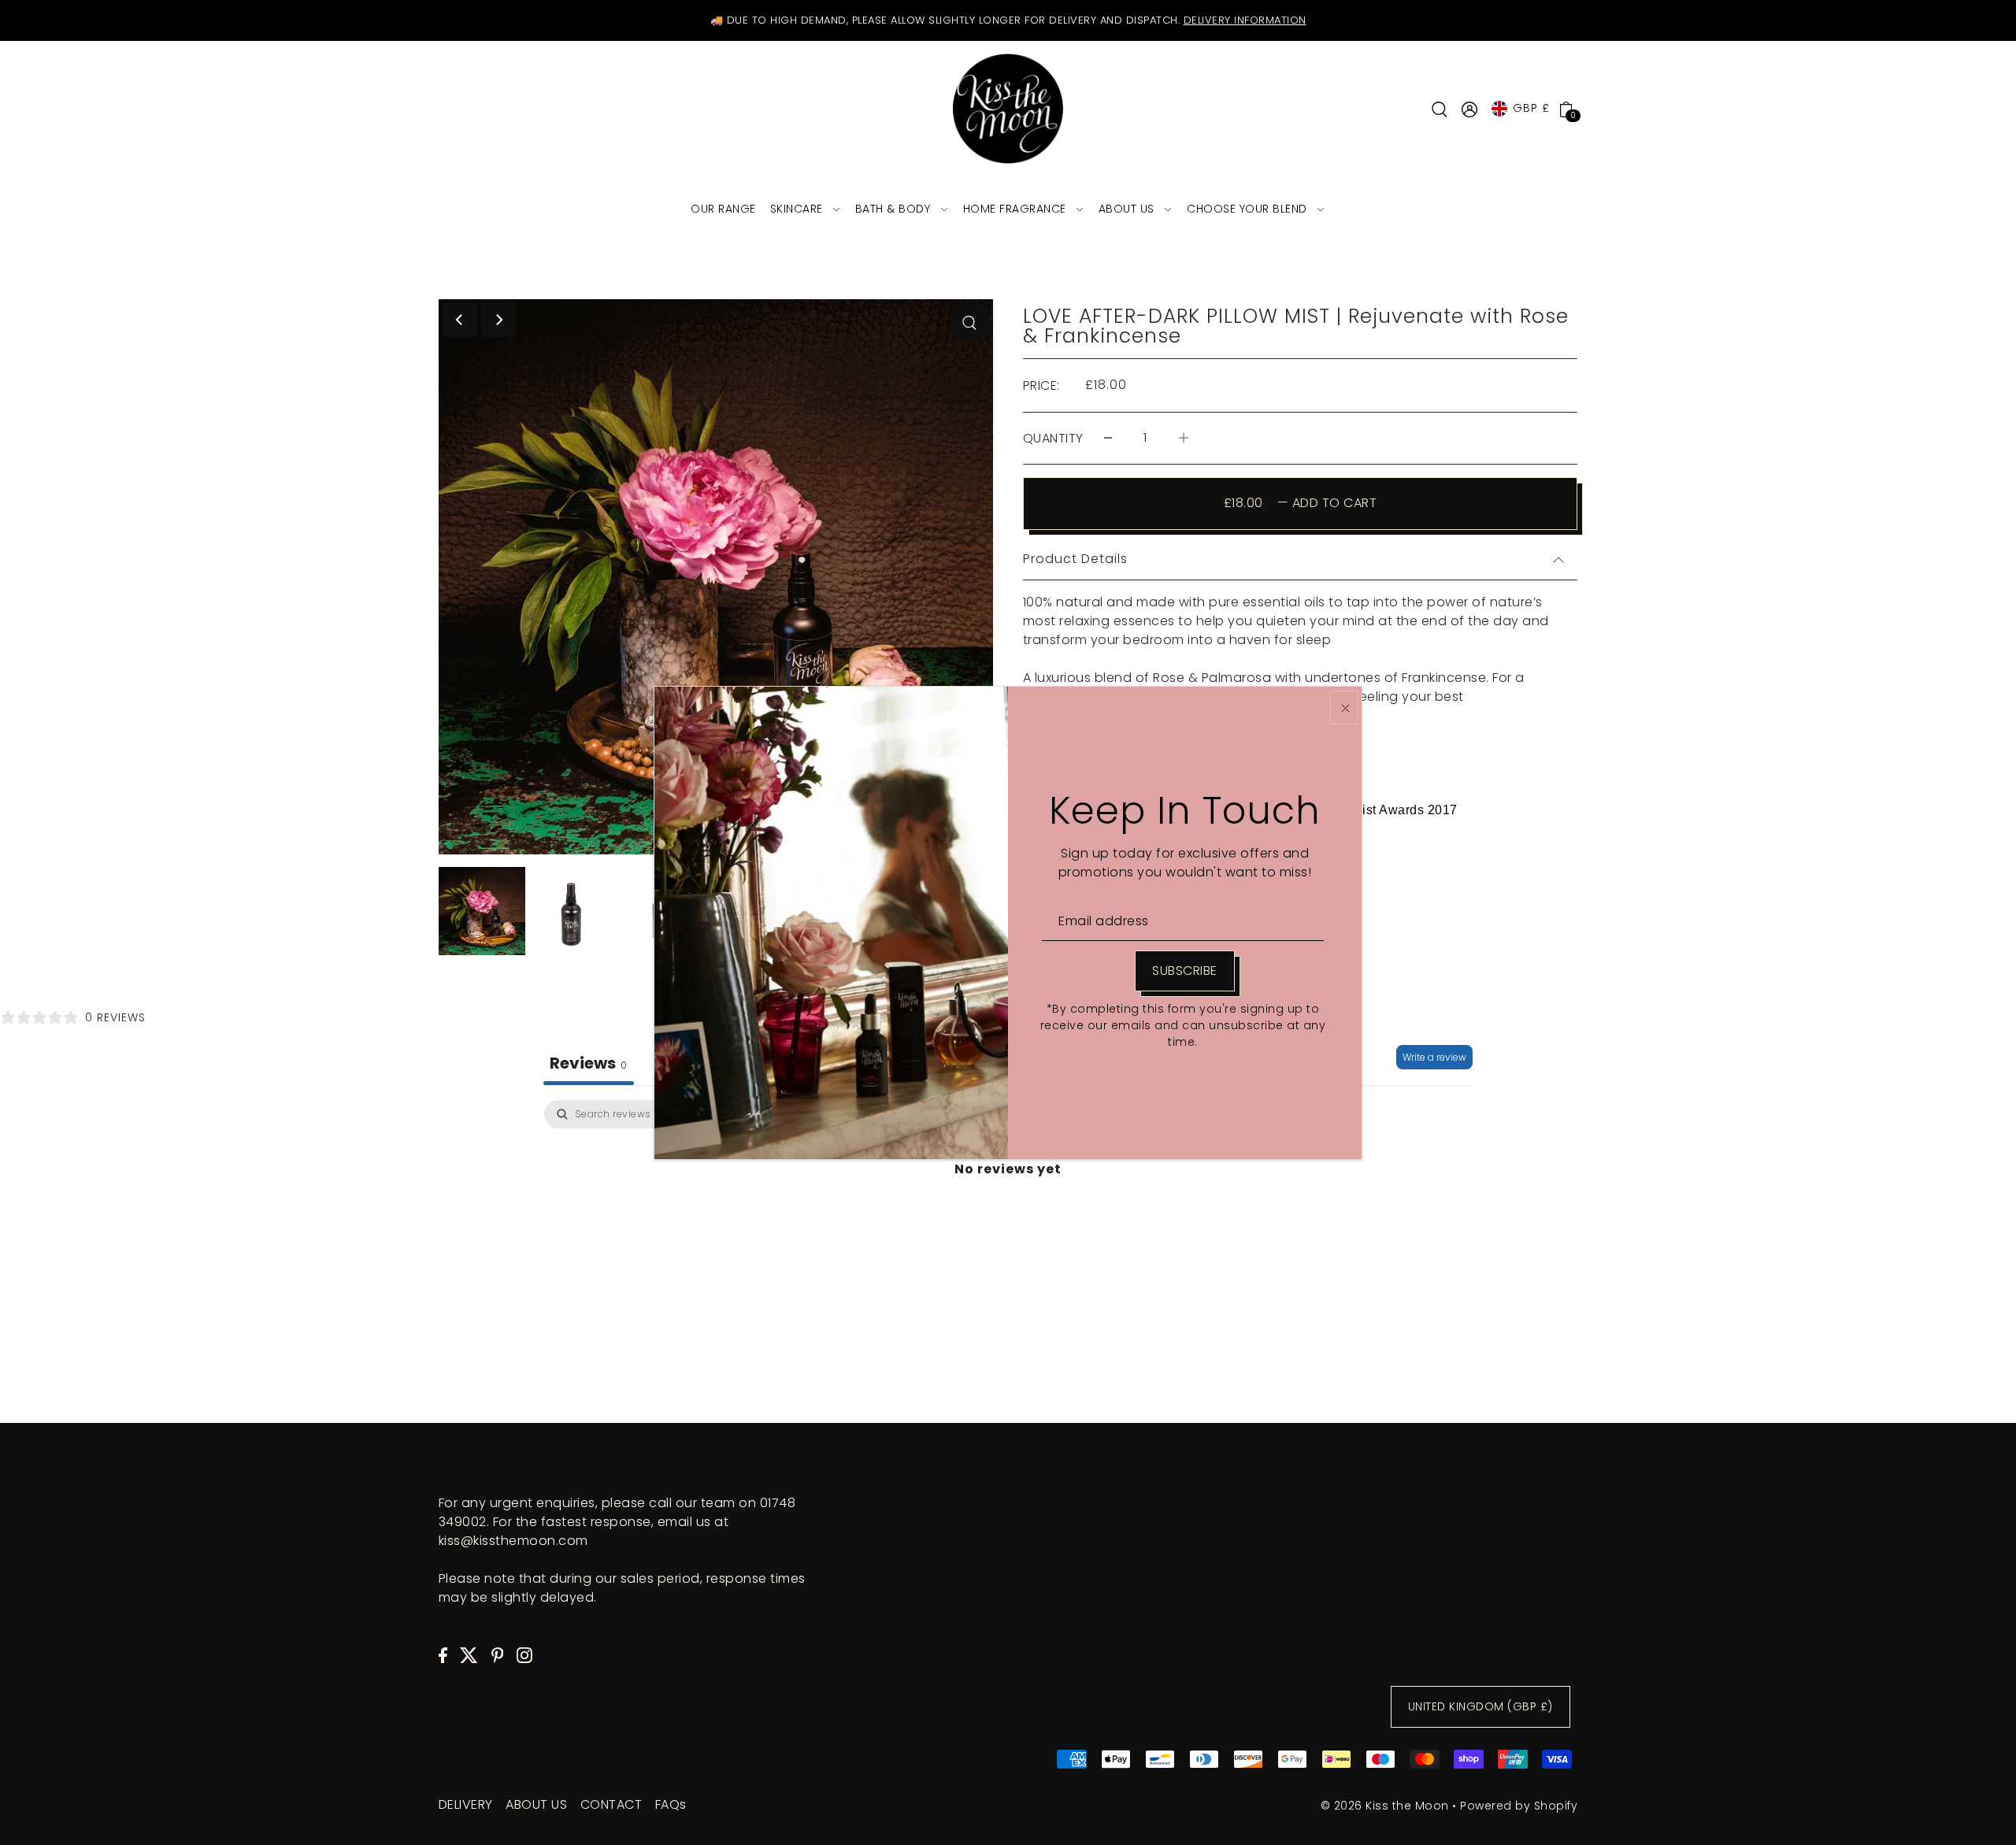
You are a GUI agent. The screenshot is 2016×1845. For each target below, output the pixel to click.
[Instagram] (524, 1654)
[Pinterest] (498, 1654)
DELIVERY (466, 1804)
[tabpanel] (1008, 1221)
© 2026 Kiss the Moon (1385, 1806)
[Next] (498, 320)
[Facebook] (443, 1654)
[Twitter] (469, 1654)
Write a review (1434, 1057)
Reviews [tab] (589, 1063)
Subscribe (1185, 971)
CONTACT (611, 1804)
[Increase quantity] (1184, 438)
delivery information (1245, 20)
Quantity (1053, 438)
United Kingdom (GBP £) (1480, 1706)
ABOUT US (536, 1804)
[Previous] (460, 320)
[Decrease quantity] (1108, 438)
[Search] (1440, 109)
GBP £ (1531, 108)
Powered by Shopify (1519, 1806)
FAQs (671, 1804)
